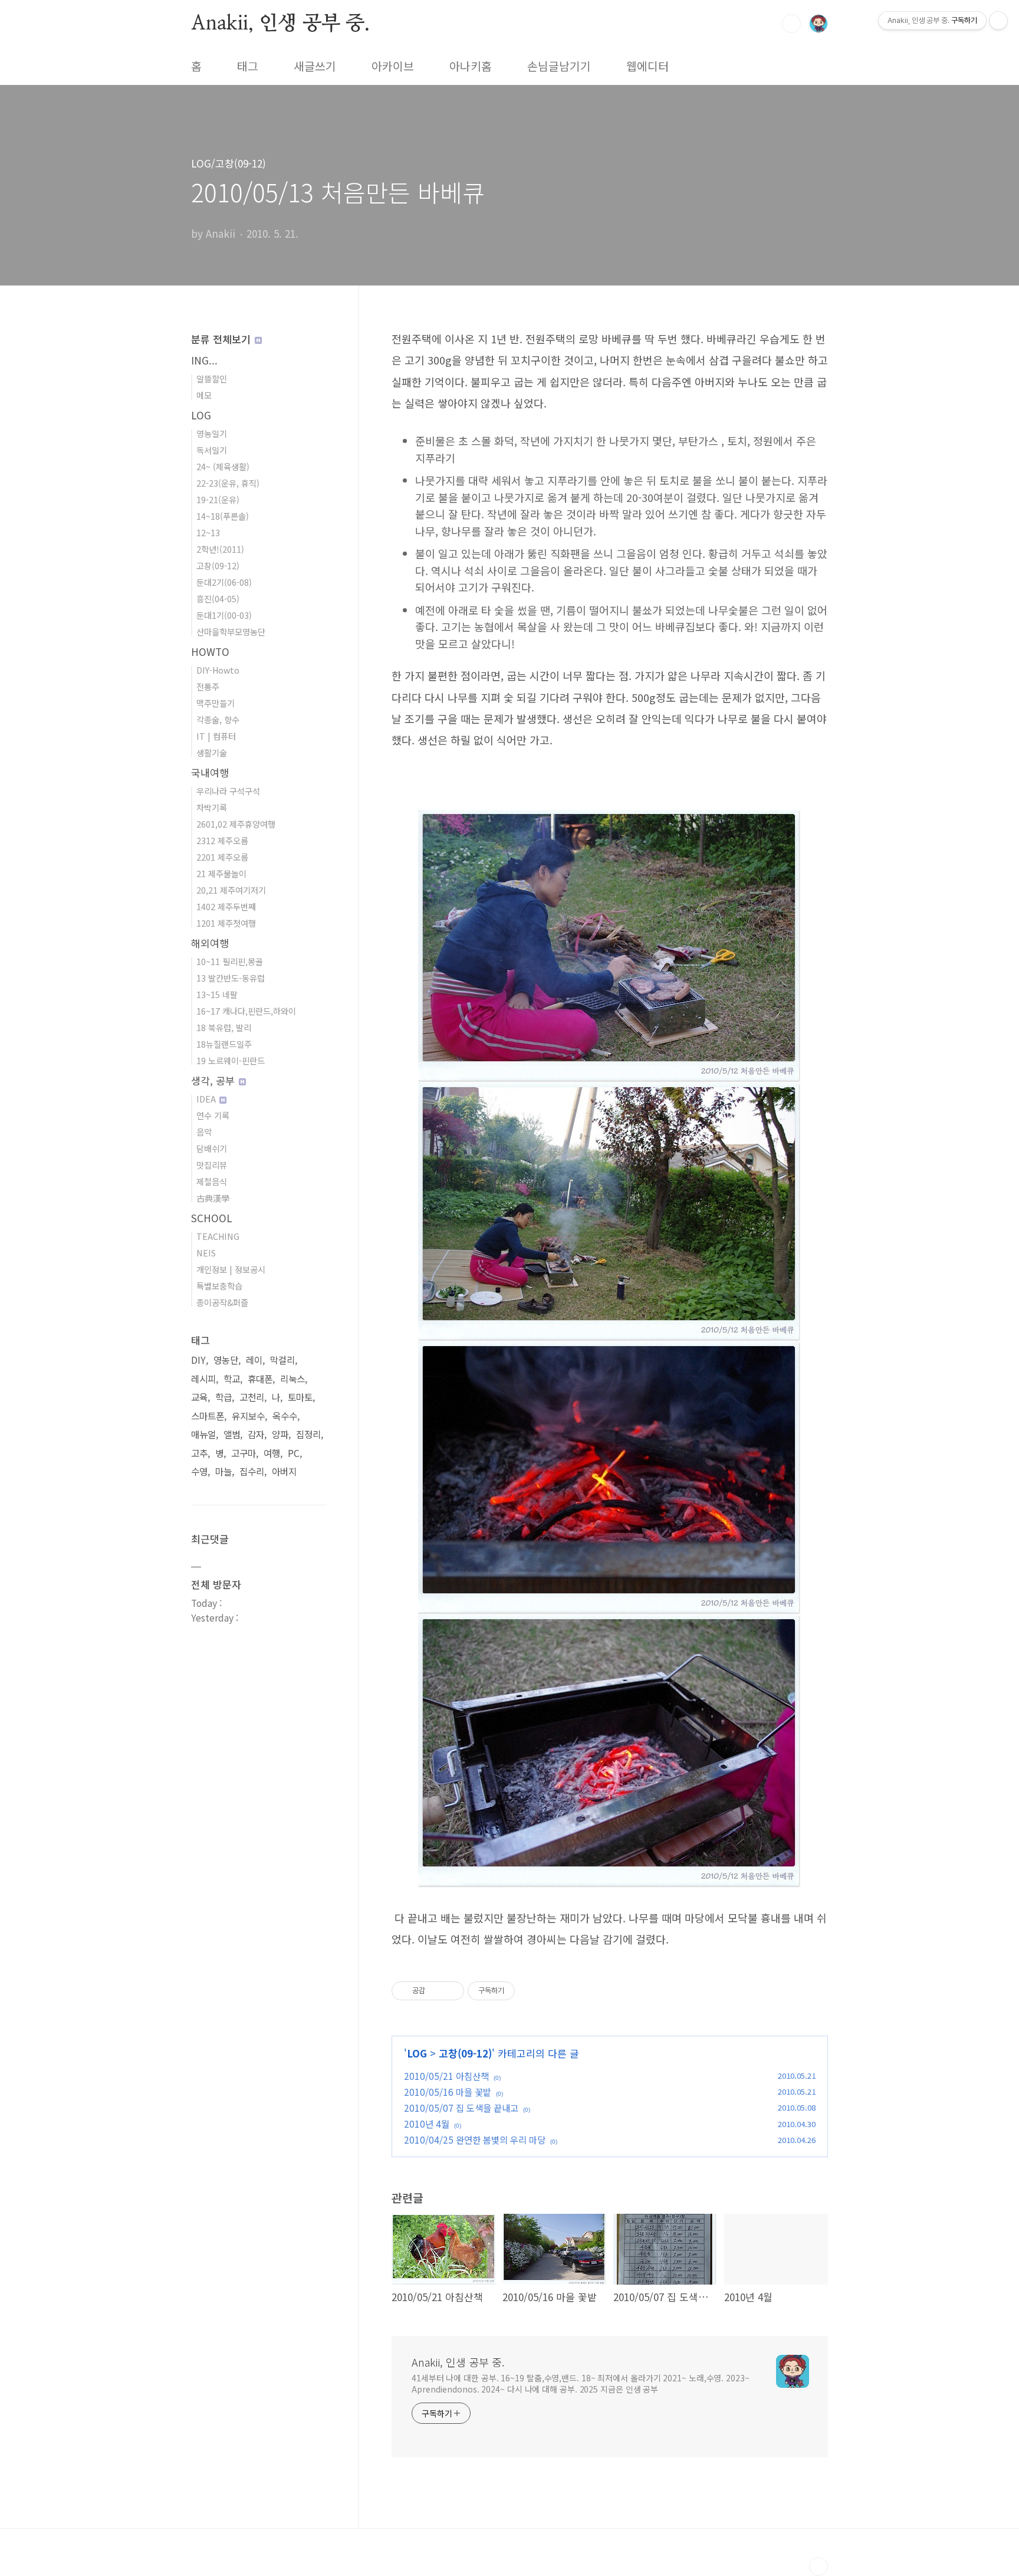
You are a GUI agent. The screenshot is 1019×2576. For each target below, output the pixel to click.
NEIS (206, 1253)
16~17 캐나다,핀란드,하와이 (246, 1011)
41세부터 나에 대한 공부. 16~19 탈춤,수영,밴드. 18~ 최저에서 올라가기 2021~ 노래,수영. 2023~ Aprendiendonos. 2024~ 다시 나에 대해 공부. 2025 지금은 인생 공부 (581, 2383)
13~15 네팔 (217, 994)
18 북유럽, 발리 (224, 1027)
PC (294, 1453)
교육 (199, 1397)
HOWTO (210, 652)
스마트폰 (208, 1416)
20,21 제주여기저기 (231, 890)
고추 (199, 1453)
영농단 (226, 1360)
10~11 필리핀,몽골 (230, 961)
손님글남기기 (559, 66)
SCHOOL (212, 1218)
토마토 (300, 1397)
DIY (198, 1360)
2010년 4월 (427, 2124)
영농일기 (212, 433)
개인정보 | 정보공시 (231, 1269)
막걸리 (282, 1360)
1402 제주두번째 (226, 906)
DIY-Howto (218, 670)
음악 (204, 1132)
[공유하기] (436, 1991)
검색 (791, 24)
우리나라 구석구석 (228, 791)
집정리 (308, 1434)
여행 (272, 1453)
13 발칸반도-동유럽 (231, 978)
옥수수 (285, 1416)
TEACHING (218, 1236)
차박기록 (212, 807)
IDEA (207, 1099)
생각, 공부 (214, 1080)
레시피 (203, 1379)
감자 (256, 1434)
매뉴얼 (203, 1434)
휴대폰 (260, 1379)
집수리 (252, 1471)
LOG (417, 2053)
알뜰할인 (212, 378)
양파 (280, 1434)
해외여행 (210, 943)
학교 (232, 1379)
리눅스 (292, 1379)
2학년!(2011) (220, 549)
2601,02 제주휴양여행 (236, 824)
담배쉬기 (212, 1148)
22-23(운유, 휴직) (228, 483)
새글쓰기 (315, 66)
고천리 (252, 1397)
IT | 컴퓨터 (216, 736)
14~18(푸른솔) (223, 516)
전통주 (208, 686)
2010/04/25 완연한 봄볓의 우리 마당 (475, 2139)
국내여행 (210, 772)
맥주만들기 (216, 703)
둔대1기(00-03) (224, 615)
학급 (223, 1397)
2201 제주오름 (222, 857)
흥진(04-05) (218, 598)
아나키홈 (471, 66)
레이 (254, 1360)
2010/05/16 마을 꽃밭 (448, 2092)
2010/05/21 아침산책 (446, 2076)
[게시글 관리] (451, 1991)
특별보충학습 (219, 1286)
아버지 (284, 1471)
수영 (199, 1471)
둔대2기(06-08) (224, 582)
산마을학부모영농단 (231, 631)
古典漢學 (213, 1198)
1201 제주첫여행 (226, 923)
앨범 (232, 1434)
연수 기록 (213, 1115)
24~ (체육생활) (223, 466)
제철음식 (212, 1181)
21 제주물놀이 (221, 873)
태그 (248, 66)
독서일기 (212, 450)
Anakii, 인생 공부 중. (280, 23)
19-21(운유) (218, 499)
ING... (204, 360)
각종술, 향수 (218, 719)
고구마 (244, 1453)
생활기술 (212, 752)
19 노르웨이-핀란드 (231, 1060)
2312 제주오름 (222, 840)
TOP (819, 2567)
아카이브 (393, 66)
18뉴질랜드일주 (224, 1044)
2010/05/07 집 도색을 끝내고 (461, 2108)
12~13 (208, 532)
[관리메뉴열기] (998, 21)
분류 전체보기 (222, 339)
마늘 (223, 1471)
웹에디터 (647, 66)
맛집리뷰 (212, 1165)
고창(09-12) (465, 2053)
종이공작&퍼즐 (222, 1302)
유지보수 (248, 1416)
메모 (204, 395)
